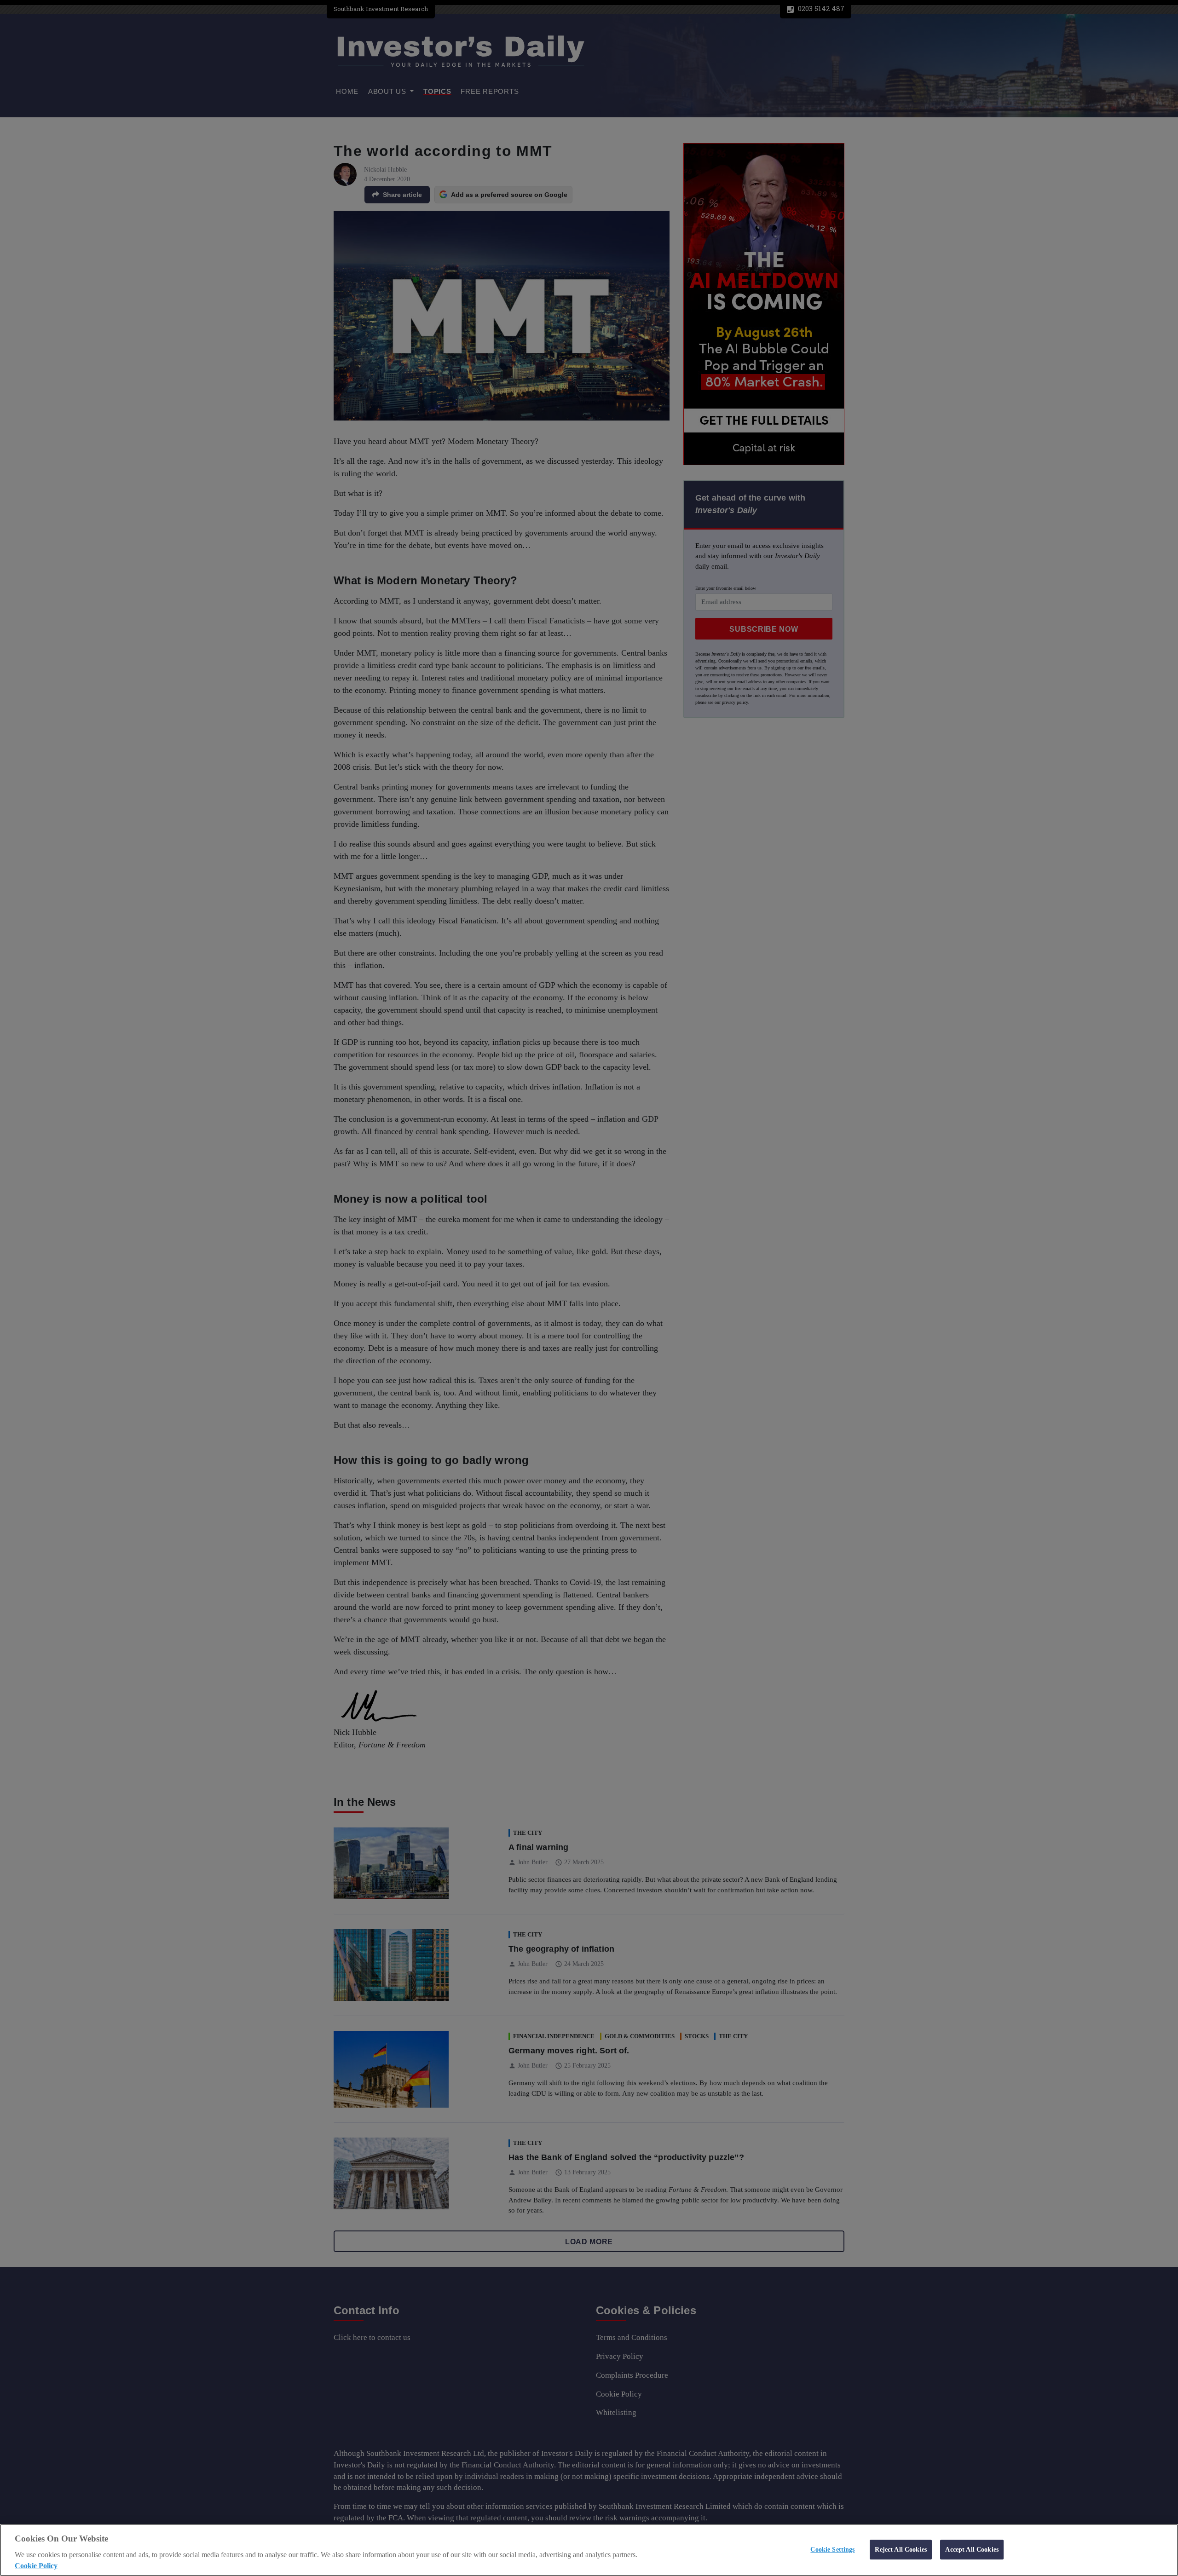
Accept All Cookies (972, 2549)
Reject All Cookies (901, 2549)
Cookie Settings (832, 2549)
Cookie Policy (36, 2566)
